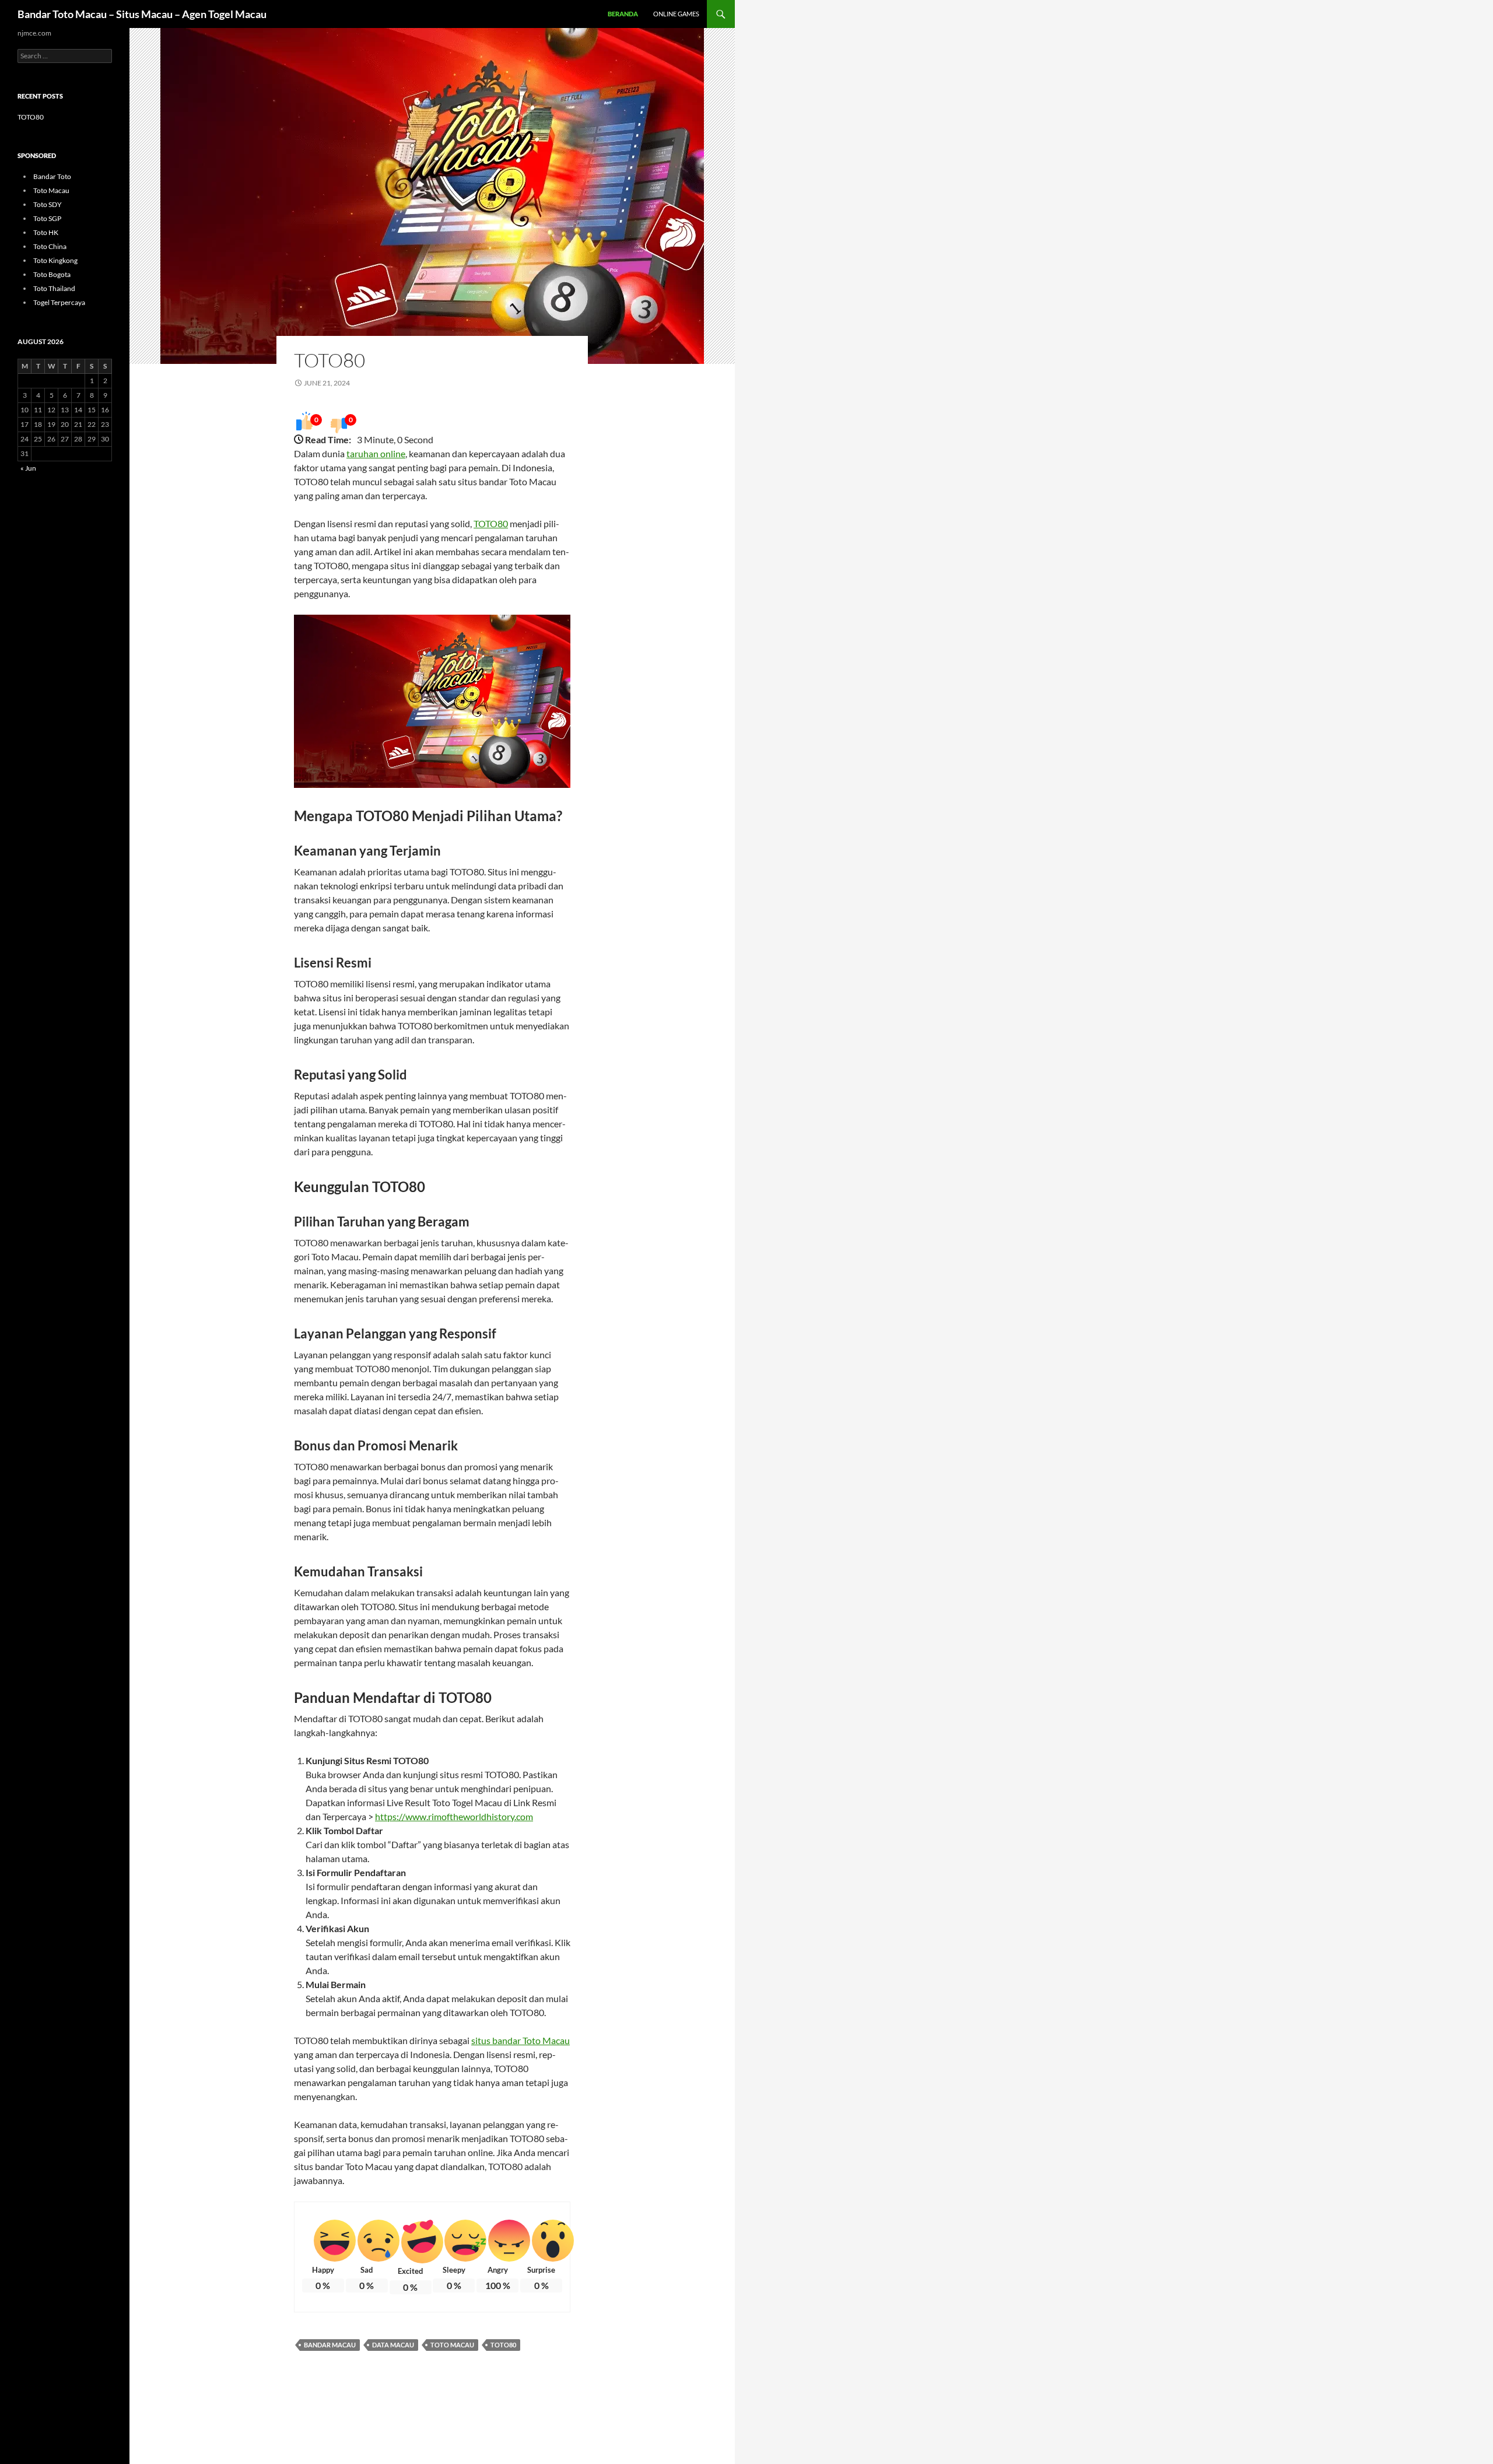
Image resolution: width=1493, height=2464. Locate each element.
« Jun (28, 468)
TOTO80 (330, 360)
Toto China (50, 246)
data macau (393, 2345)
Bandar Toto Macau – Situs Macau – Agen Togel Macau (142, 14)
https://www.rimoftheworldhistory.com (454, 1816)
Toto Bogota (52, 274)
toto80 (503, 2345)
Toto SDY (48, 204)
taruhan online (376, 453)
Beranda (623, 14)
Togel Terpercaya (59, 302)
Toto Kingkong (55, 260)
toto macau (452, 2345)
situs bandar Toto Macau (521, 2040)
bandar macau (330, 2345)
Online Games (676, 14)
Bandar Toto (52, 176)
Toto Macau (51, 190)
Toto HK (46, 232)
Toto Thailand (54, 288)
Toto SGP (47, 218)
